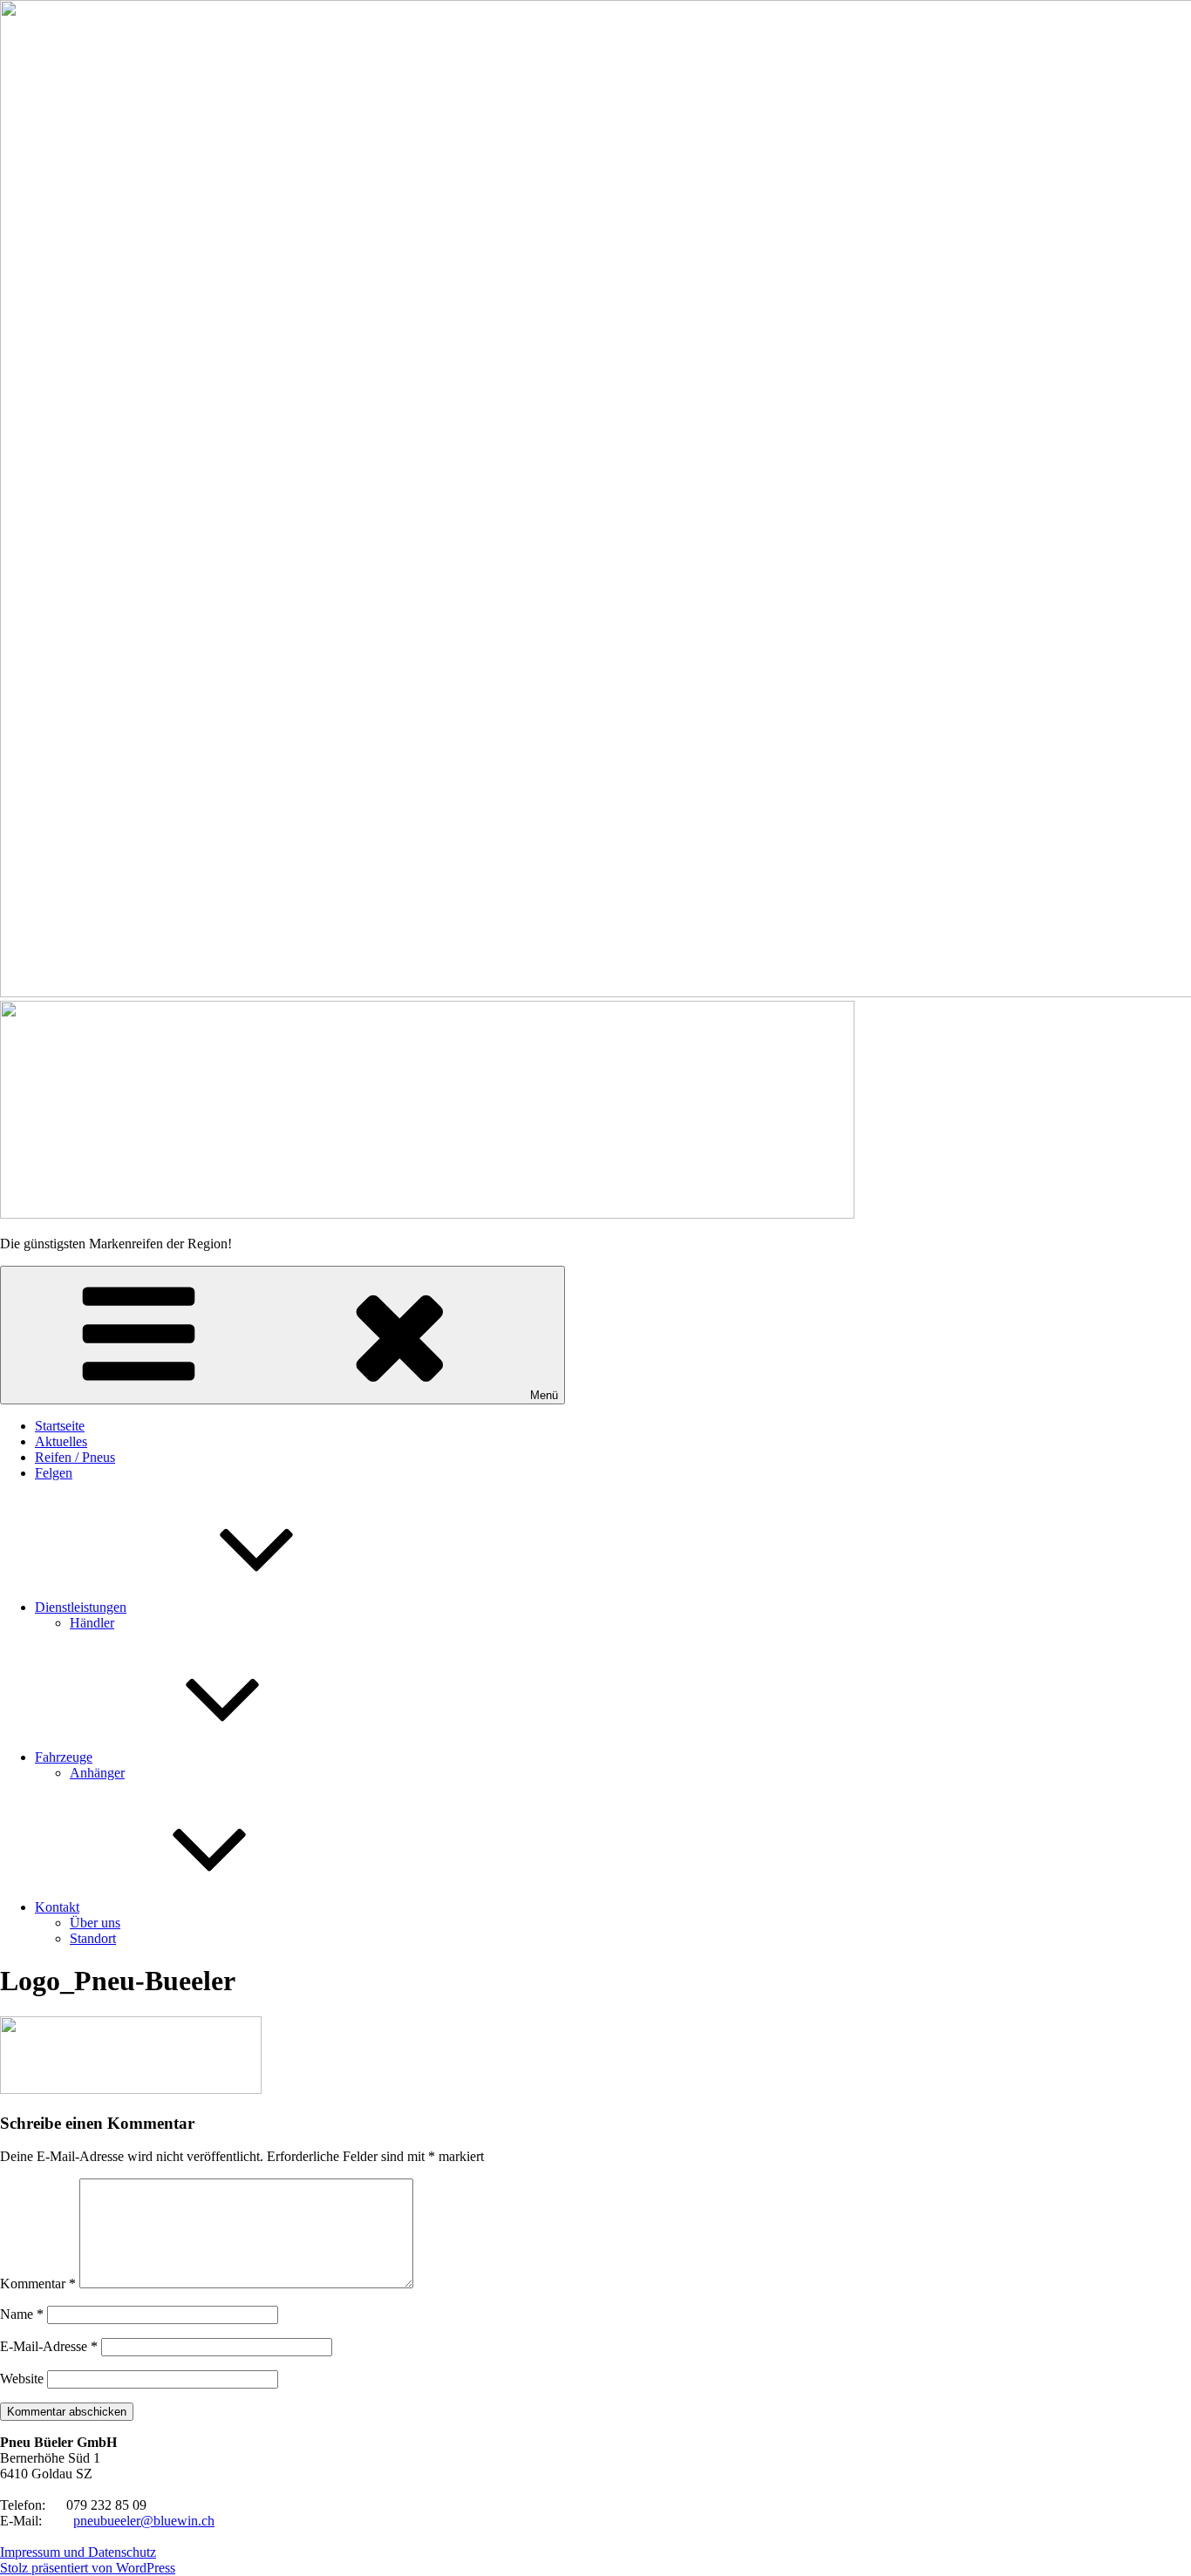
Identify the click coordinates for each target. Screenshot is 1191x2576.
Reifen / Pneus (75, 1457)
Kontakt (57, 1907)
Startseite (60, 1426)
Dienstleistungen (81, 1607)
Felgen (54, 1473)
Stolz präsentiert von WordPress (88, 2568)
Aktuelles (61, 1441)
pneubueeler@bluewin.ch (144, 2521)
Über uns (95, 1923)
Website (22, 2379)
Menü (544, 1395)
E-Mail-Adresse (49, 2346)
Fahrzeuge (64, 1757)
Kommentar (38, 2284)
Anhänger (97, 1773)
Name (22, 2314)
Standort (93, 1938)
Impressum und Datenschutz (78, 2552)
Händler (92, 1623)
